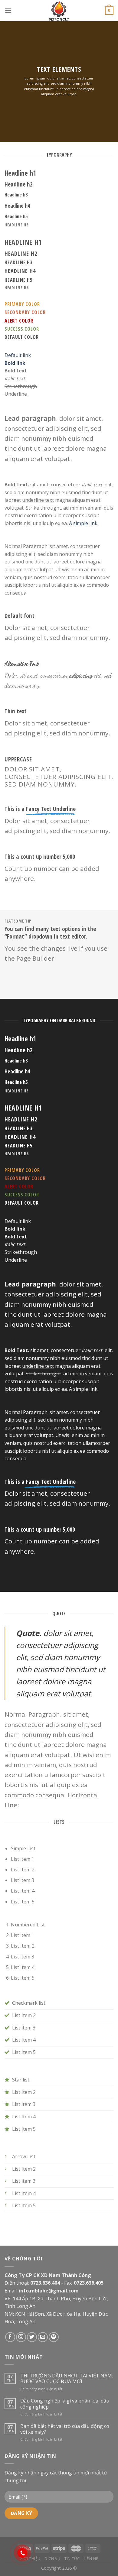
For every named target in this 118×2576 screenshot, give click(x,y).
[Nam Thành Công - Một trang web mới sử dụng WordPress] (59, 11)
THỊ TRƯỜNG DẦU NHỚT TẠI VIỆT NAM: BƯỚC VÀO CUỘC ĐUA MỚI (67, 2379)
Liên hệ (91, 2559)
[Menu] (8, 10)
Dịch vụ (52, 2559)
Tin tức (72, 2559)
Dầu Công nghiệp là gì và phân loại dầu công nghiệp (65, 2404)
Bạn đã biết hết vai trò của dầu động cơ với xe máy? (65, 2429)
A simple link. (84, 523)
